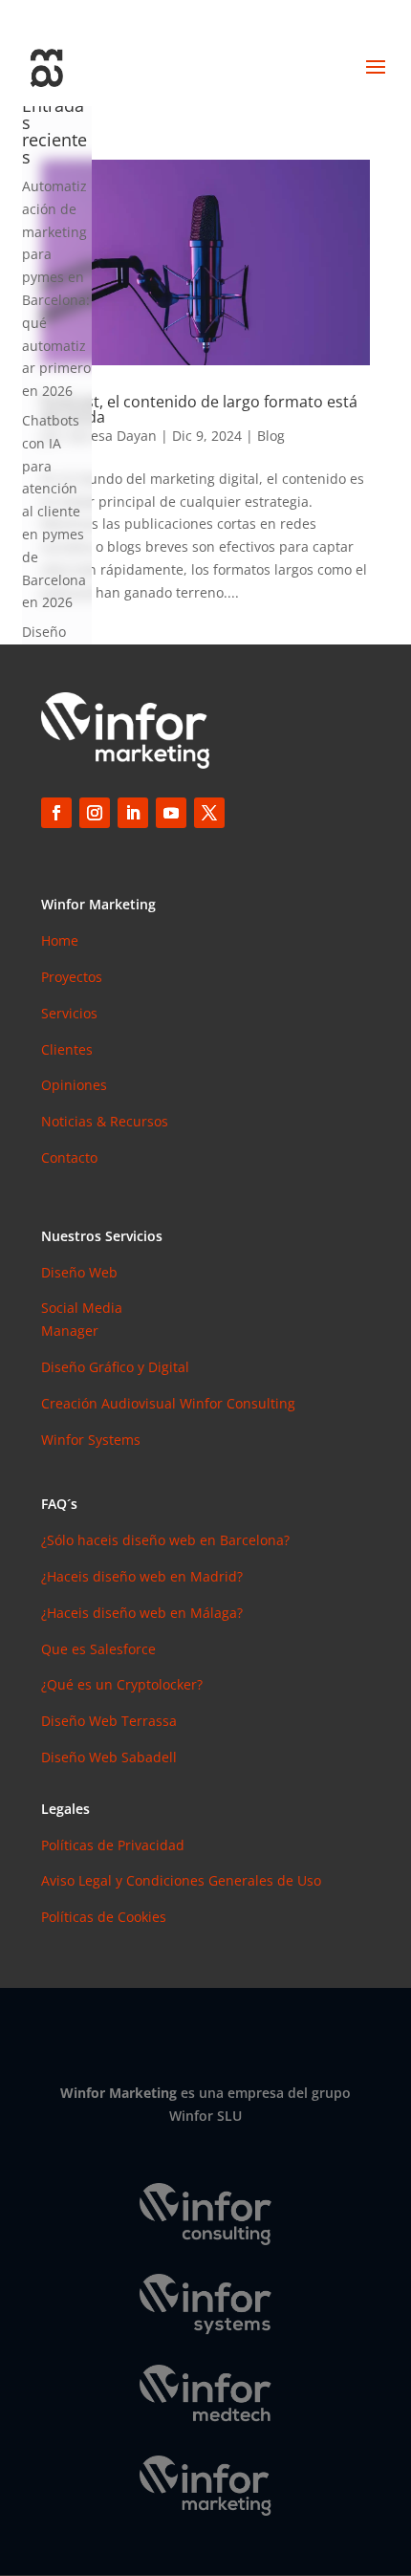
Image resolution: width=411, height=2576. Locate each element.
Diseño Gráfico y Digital (115, 1367)
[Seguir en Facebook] (56, 813)
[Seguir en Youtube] (171, 813)
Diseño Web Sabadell (109, 1757)
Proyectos (72, 977)
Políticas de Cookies (104, 1917)
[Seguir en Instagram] (95, 813)
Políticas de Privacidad (113, 1845)
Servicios (69, 1013)
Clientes (67, 1049)
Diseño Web (79, 1272)
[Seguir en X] (209, 813)
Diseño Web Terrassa (109, 1721)
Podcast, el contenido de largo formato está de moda (199, 409)
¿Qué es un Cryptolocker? (122, 1684)
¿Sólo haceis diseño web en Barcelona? (165, 1540)
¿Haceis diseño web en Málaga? (142, 1613)
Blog (271, 436)
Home (60, 940)
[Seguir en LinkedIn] (133, 813)
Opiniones (74, 1085)
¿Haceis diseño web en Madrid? (142, 1576)
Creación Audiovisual (110, 1403)
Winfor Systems (91, 1440)
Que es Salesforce (98, 1649)
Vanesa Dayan (112, 436)
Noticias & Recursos (105, 1121)
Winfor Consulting (238, 1403)
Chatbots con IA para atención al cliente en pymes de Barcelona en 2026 (54, 511)
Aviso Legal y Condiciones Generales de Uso (181, 1880)
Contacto (69, 1157)
